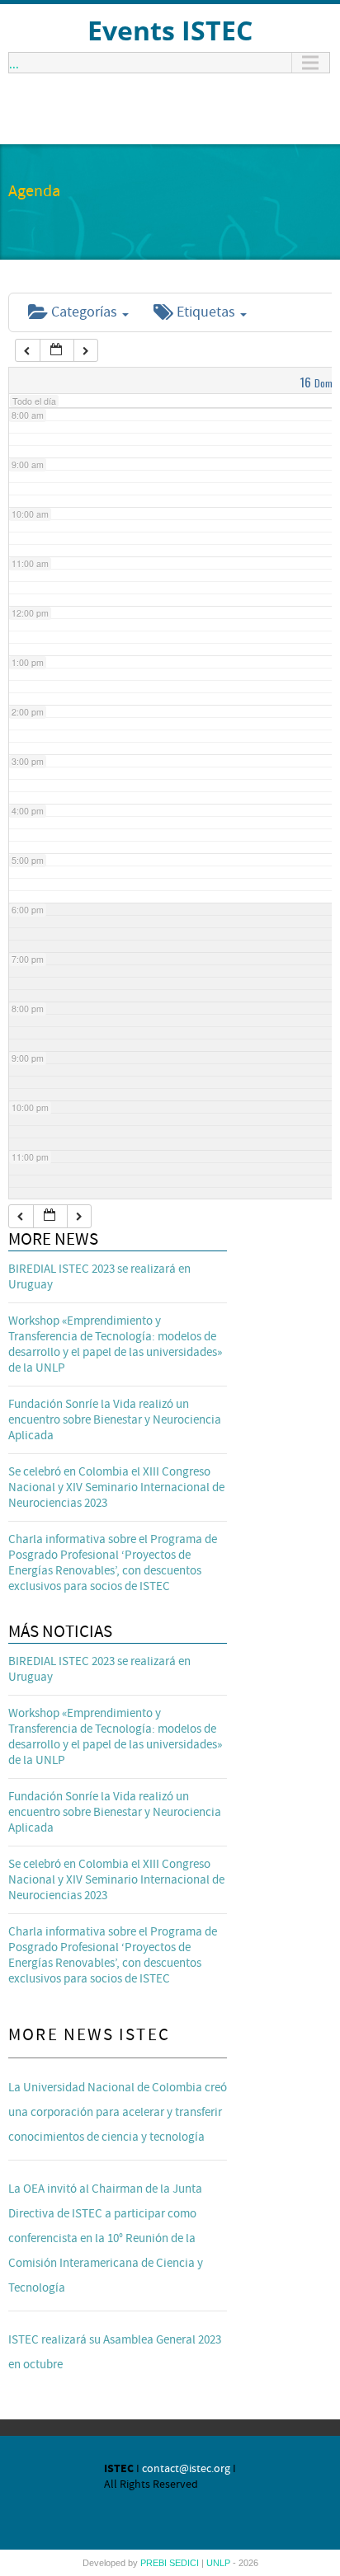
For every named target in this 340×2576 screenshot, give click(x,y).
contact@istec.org (186, 2469)
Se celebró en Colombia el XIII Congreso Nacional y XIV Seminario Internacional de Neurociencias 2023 (116, 1487)
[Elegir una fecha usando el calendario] (57, 351)
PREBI (155, 2563)
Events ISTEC (170, 30)
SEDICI (185, 2563)
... (14, 63)
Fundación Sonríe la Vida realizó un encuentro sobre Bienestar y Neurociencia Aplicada (115, 1420)
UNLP (220, 2563)
